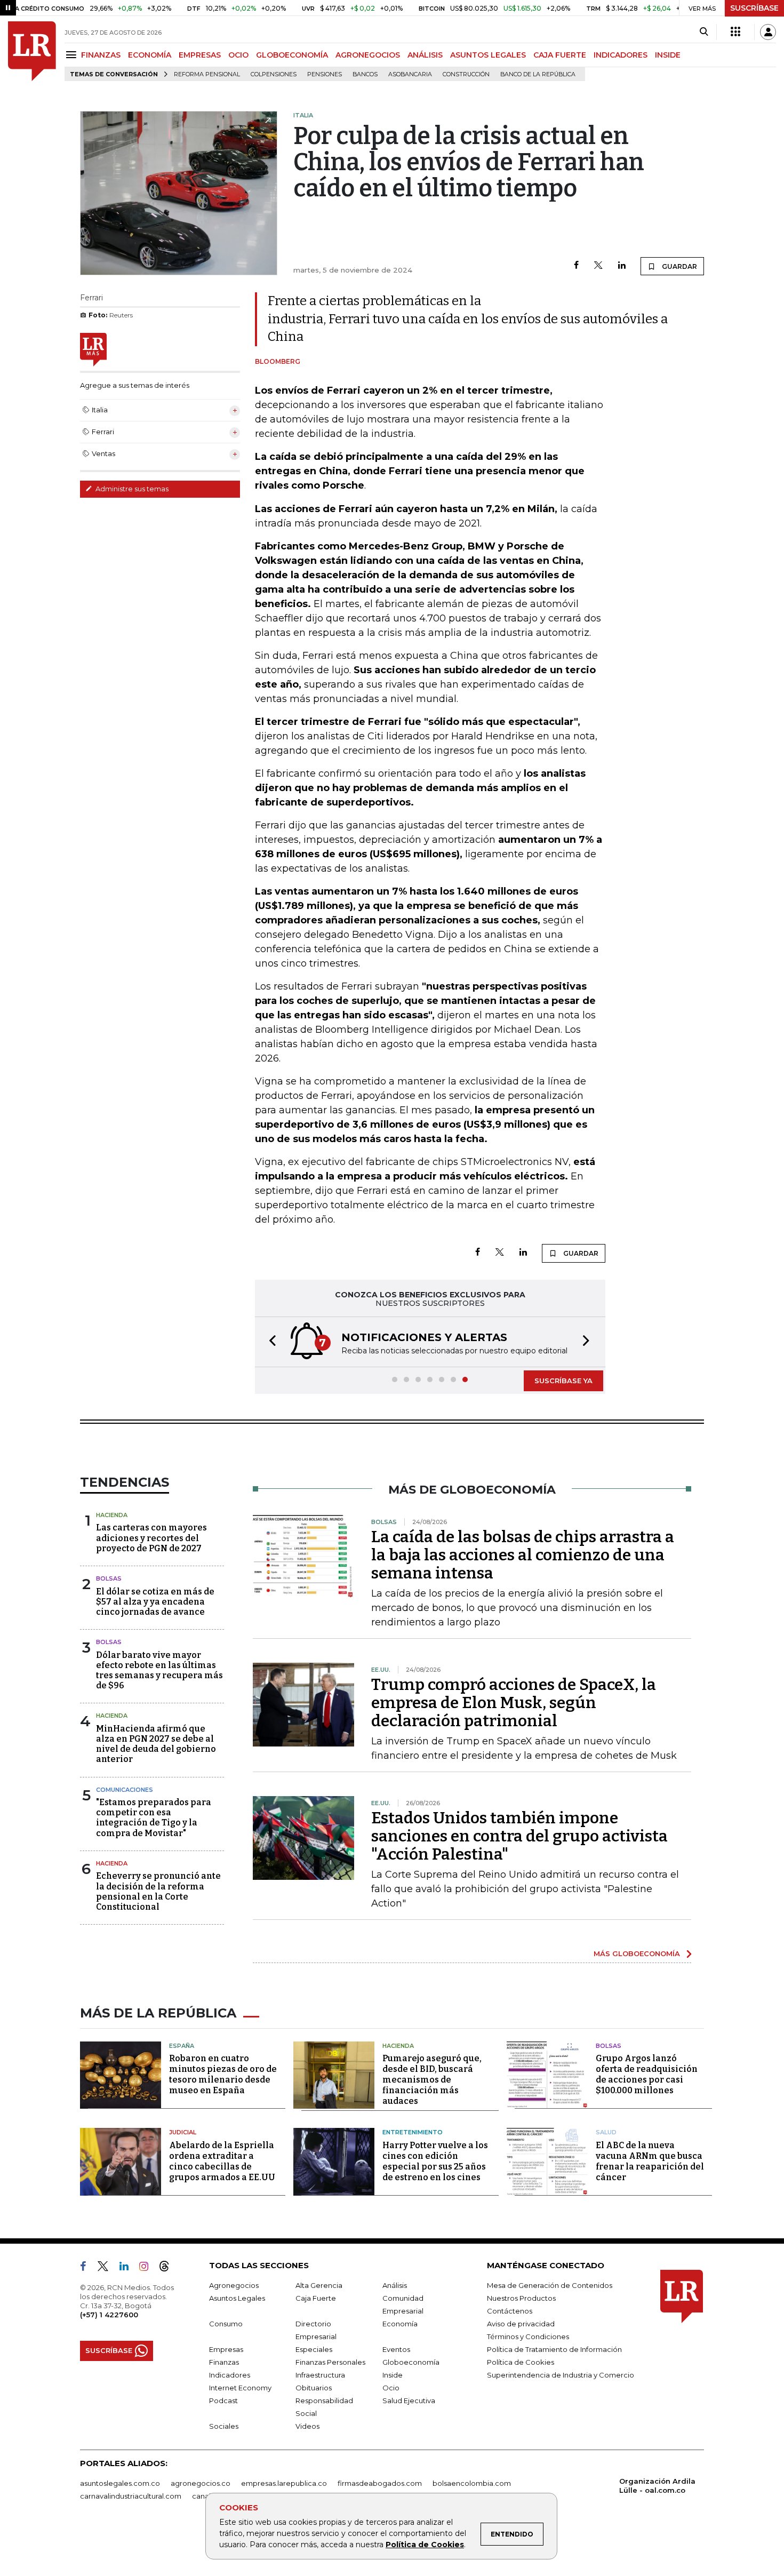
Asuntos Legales (237, 2298)
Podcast (223, 2400)
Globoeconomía (411, 2362)
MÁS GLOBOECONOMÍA (637, 1953)
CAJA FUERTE (560, 55)
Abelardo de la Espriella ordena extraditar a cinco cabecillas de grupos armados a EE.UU (222, 2161)
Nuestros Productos (521, 2298)
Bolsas (109, 1578)
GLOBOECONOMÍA (292, 55)
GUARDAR (679, 266)
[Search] (704, 32)
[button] (269, 1342)
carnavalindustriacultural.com (131, 2496)
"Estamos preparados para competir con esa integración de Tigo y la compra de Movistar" (154, 1818)
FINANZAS (101, 55)
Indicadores (230, 2375)
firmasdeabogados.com (380, 2483)
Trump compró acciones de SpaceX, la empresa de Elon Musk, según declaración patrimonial (514, 1703)
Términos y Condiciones (528, 2336)
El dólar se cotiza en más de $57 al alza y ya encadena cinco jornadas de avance (155, 1602)
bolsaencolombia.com (472, 2483)
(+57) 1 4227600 (109, 2315)
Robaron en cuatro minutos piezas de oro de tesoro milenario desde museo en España (223, 2074)
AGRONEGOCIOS (368, 55)
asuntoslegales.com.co (120, 2483)
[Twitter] (598, 266)
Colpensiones (274, 74)
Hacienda (112, 1515)
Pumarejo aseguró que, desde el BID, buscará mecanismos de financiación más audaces (432, 2080)
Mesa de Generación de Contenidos (550, 2285)
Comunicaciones (125, 1790)
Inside (393, 2375)
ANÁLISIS (425, 55)
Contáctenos (510, 2311)
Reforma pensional (207, 74)
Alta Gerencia (319, 2285)
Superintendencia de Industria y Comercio (561, 2375)
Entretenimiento (413, 2132)
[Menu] (73, 55)
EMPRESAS (200, 55)
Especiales (314, 2349)
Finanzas (224, 2362)
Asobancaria (410, 74)
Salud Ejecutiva (409, 2400)
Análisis (395, 2285)
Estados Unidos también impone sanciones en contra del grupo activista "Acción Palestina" (519, 1836)
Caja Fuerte (316, 2298)
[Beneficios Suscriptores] (735, 32)
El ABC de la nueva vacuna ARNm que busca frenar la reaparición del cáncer (650, 2161)
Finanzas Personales (330, 2362)
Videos (307, 2426)
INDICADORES (621, 55)
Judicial (183, 2132)
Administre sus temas (131, 489)
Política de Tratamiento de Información (554, 2349)
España (182, 2046)
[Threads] (169, 2268)
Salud (606, 2132)
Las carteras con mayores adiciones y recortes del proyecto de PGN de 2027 (151, 1538)
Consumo (226, 2324)
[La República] (32, 51)
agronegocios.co (201, 2483)
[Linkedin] (622, 266)
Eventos (396, 2349)
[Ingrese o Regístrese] (768, 32)
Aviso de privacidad (521, 2324)
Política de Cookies (425, 2545)
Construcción (466, 74)
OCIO (238, 55)
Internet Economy (240, 2388)
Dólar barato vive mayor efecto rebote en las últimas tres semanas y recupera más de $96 (159, 1670)
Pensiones (325, 74)
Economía (400, 2324)
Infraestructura (320, 2375)
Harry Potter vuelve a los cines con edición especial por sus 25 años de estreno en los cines (435, 2161)
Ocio (391, 2388)
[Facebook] (576, 266)
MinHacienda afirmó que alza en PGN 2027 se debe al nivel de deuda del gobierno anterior (156, 1744)
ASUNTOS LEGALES (488, 55)
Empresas (226, 2349)
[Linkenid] (128, 2268)
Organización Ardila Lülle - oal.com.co (657, 2486)
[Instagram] (148, 2268)
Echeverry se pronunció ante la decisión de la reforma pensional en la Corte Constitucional (158, 1891)
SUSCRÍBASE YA (563, 1381)
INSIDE (668, 55)
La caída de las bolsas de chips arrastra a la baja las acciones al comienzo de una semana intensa (523, 1555)
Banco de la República (538, 74)
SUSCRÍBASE (754, 8)
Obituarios (314, 2388)
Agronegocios (234, 2285)
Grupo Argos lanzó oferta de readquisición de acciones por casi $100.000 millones (647, 2074)
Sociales (224, 2426)
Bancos (365, 74)
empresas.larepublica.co (284, 2483)
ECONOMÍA (150, 55)
